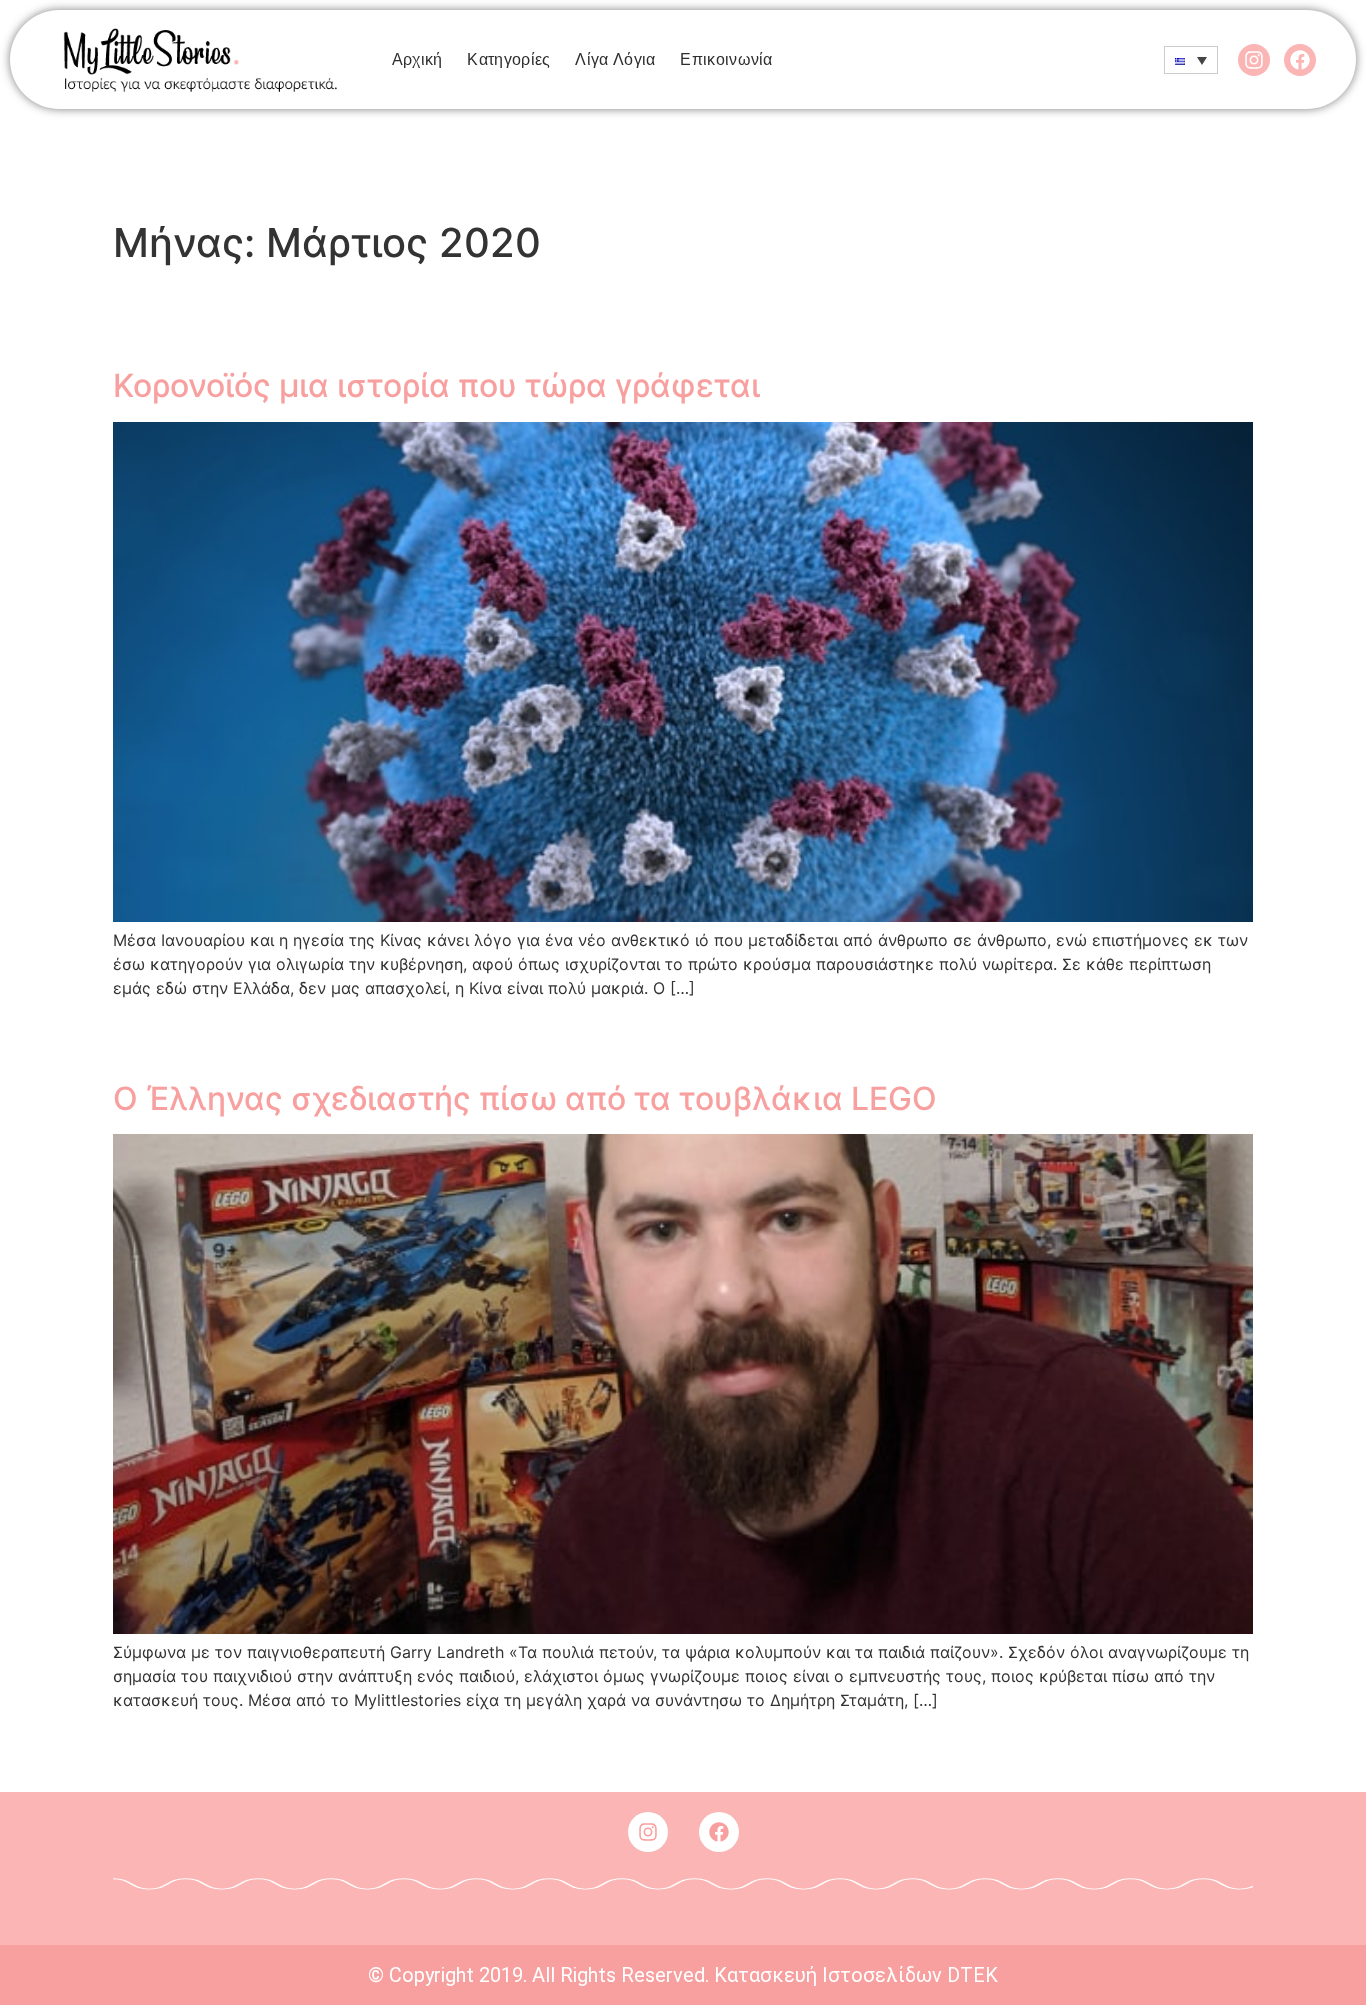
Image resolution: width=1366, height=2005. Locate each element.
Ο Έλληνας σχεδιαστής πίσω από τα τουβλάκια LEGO (525, 1098)
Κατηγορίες (508, 59)
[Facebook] (1300, 60)
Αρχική (417, 59)
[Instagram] (1254, 60)
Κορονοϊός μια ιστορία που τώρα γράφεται (436, 385)
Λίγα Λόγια (615, 59)
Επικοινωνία (726, 59)
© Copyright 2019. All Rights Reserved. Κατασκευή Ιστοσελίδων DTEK (683, 1975)
